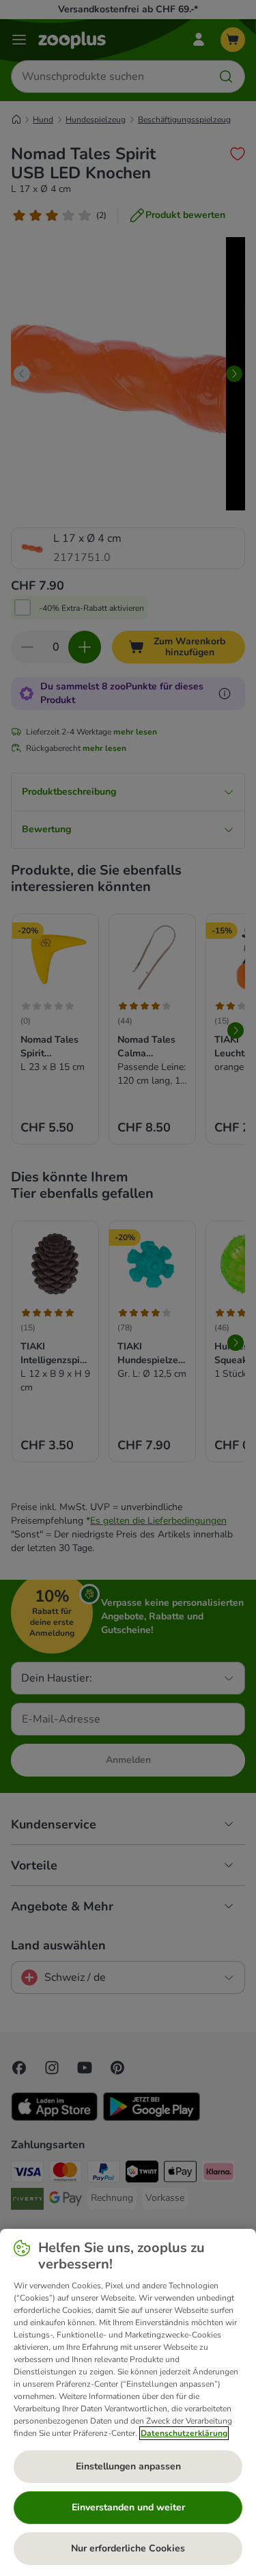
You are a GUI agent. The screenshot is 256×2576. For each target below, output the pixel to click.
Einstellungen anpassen (128, 2466)
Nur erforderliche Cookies (128, 2548)
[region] (128, 2402)
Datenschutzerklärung (184, 2433)
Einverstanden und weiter (128, 2507)
